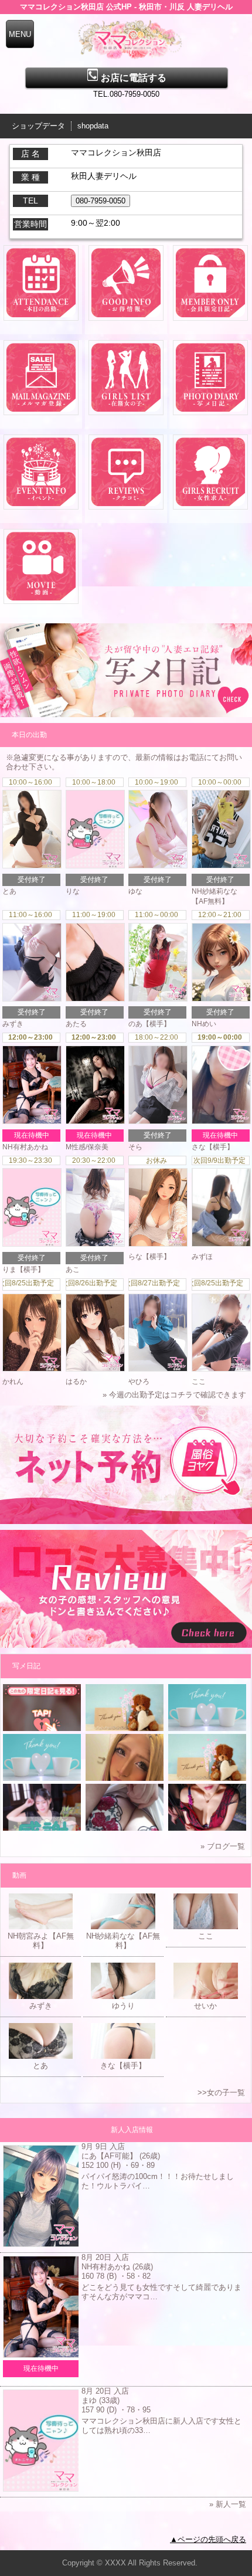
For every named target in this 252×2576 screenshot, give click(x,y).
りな (73, 891)
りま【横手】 (23, 1270)
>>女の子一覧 (221, 2093)
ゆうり (123, 2006)
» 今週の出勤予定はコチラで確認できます (174, 1395)
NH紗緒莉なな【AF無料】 (123, 1941)
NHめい (204, 1024)
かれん (13, 1382)
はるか (76, 1382)
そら (135, 1147)
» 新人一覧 (228, 2504)
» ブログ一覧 (223, 1846)
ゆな (135, 891)
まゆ (89, 2400)
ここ (199, 1382)
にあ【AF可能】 (109, 2156)
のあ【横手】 (149, 1024)
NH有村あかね (25, 1147)
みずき (13, 1024)
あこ (73, 1270)
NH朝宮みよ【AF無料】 (41, 1941)
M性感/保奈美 (87, 1147)
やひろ (139, 1382)
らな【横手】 (149, 1257)
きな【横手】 (123, 2066)
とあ (9, 891)
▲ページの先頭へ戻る (208, 2539)
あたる (76, 1024)
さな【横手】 (213, 1147)
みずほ (202, 1257)
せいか (205, 2006)
